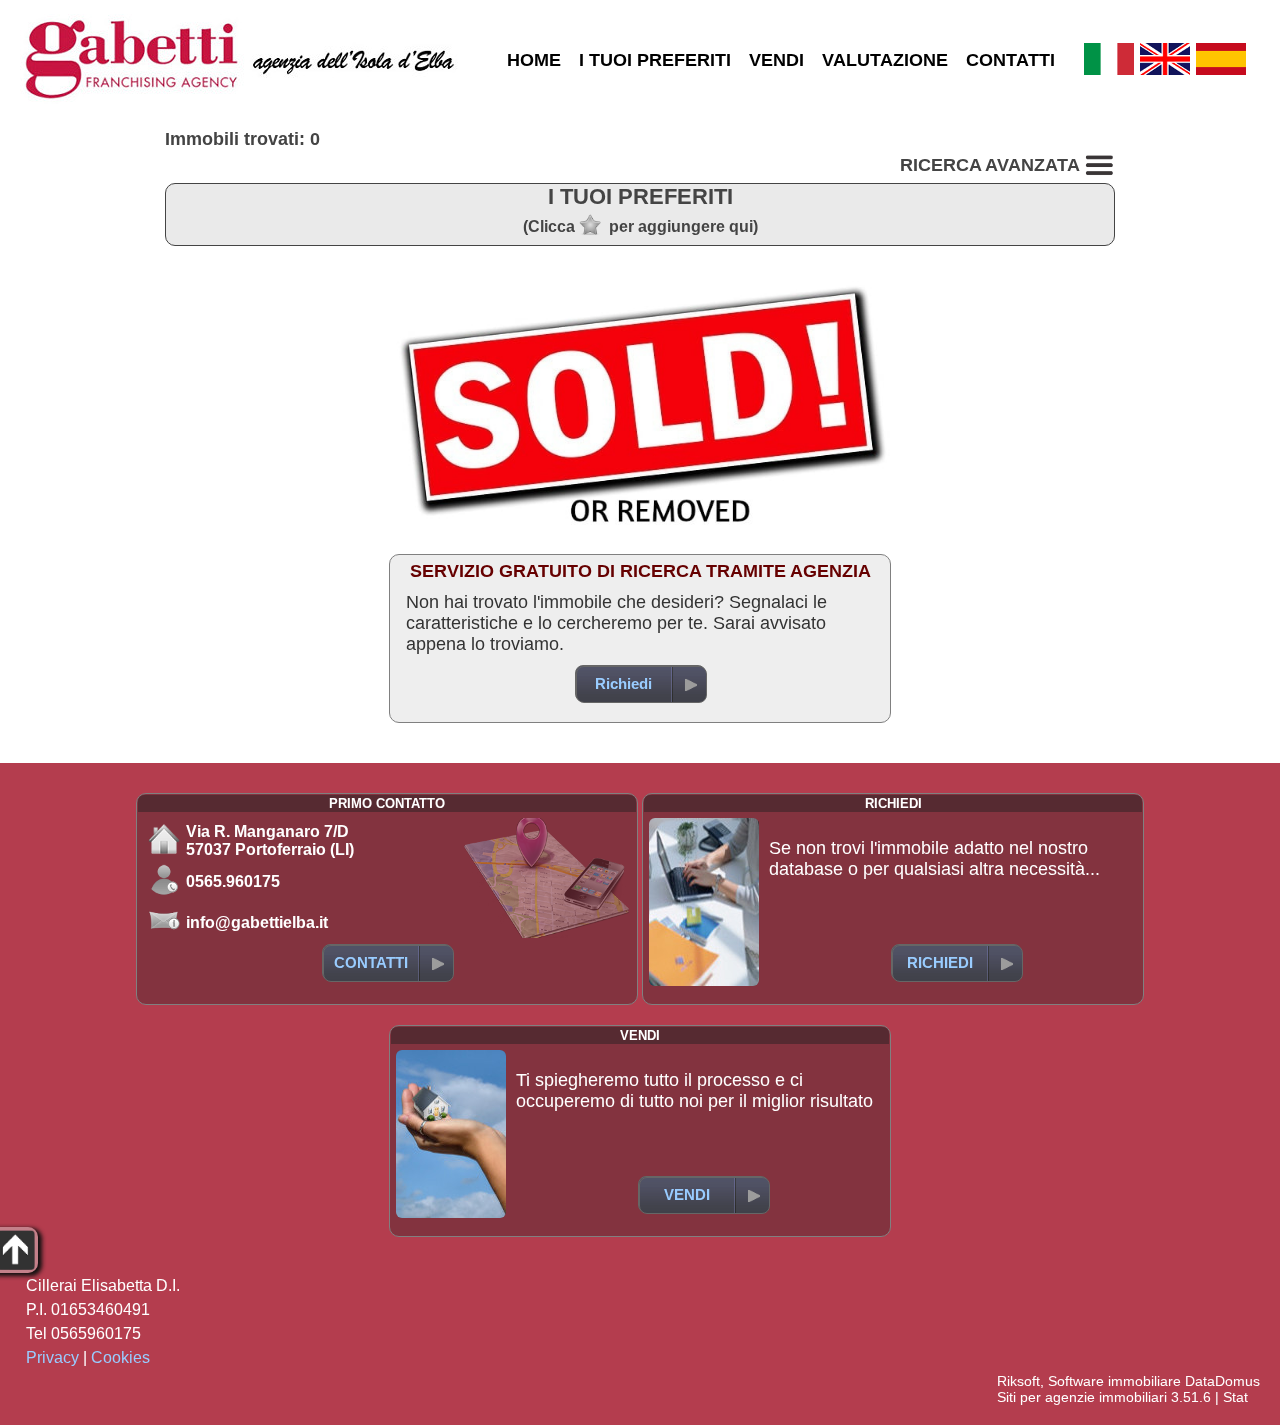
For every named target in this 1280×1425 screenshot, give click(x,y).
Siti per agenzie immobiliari (1082, 1397)
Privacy (52, 1357)
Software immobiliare (1114, 1381)
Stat (1235, 1397)
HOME (534, 60)
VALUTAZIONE (885, 60)
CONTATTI (1010, 60)
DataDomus (1222, 1381)
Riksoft (1018, 1381)
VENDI (776, 60)
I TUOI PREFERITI (655, 60)
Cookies (120, 1357)
